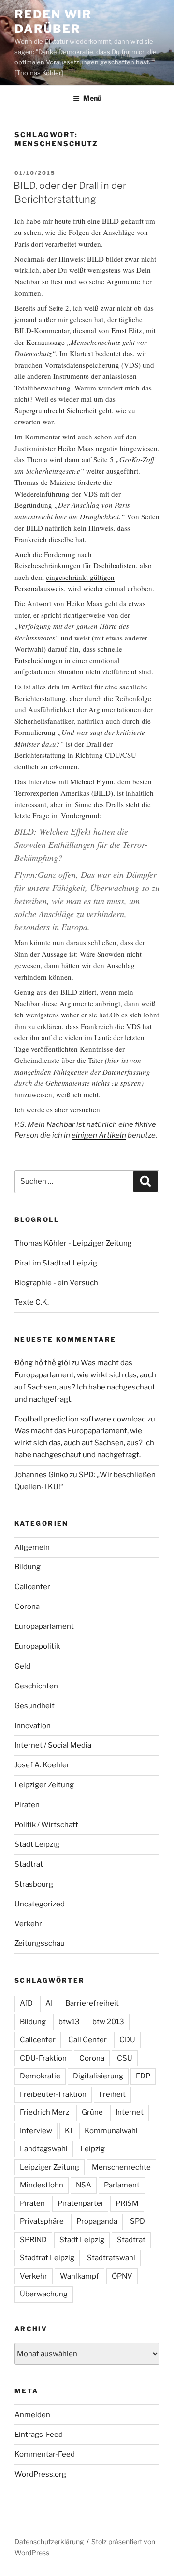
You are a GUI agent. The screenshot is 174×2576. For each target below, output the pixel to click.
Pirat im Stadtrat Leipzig (56, 1263)
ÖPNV (122, 2276)
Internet (130, 2112)
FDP (143, 2076)
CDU (127, 2040)
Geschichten (36, 1686)
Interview (36, 2131)
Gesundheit (35, 1706)
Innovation (33, 1726)
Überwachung (44, 2294)
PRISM (127, 2203)
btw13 (69, 2022)
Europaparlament (44, 1626)
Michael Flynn (92, 781)
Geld (22, 1666)
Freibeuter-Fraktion (53, 2094)
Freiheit (112, 2094)
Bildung (28, 1567)
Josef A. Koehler (42, 1765)
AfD (26, 2003)
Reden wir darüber (53, 22)
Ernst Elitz (127, 330)
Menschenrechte (121, 2167)
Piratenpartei (80, 2203)
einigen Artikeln (99, 1135)
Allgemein (32, 1547)
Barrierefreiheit (92, 2003)
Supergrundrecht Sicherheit (56, 410)
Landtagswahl (44, 2149)
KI (68, 2131)
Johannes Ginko (41, 1475)
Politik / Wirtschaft (46, 1825)
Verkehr (28, 1924)
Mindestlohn (42, 2185)
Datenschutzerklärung (49, 2541)
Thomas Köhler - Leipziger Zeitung (73, 1243)
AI (49, 2003)
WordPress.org (40, 2474)
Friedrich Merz (44, 2112)
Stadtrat (29, 1864)
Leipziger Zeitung (44, 1785)
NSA (84, 2185)
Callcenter (32, 1587)
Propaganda (97, 2221)
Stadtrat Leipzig (47, 2258)
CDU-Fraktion (43, 2058)
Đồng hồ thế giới (42, 1363)
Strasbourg (34, 1884)
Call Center (87, 2040)
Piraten (27, 1805)
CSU (125, 2058)
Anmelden (32, 2415)
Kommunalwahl (111, 2131)
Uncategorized (40, 1904)
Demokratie (40, 2076)
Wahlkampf (80, 2276)
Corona (27, 1607)
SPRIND (33, 2240)
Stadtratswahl (111, 2258)
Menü (92, 98)
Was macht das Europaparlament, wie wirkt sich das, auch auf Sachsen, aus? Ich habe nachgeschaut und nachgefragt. (84, 1443)
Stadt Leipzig (37, 1844)
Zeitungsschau (40, 1943)
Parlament (122, 2185)
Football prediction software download (80, 1419)
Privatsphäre (42, 2221)
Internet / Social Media (53, 1745)
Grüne (92, 2112)
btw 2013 (108, 2022)
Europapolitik (37, 1646)
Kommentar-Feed (45, 2454)
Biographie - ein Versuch (56, 1283)
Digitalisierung (98, 2076)
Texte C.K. (32, 1302)
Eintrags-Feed (39, 2435)
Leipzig (93, 2149)
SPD (138, 2221)
